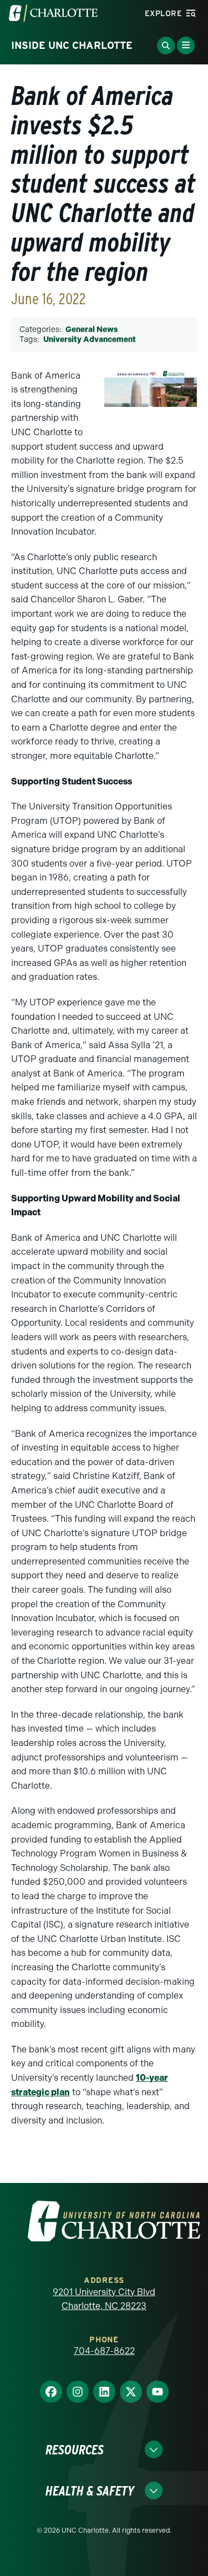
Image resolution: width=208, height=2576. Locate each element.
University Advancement (90, 339)
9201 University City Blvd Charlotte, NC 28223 (104, 2299)
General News (92, 329)
